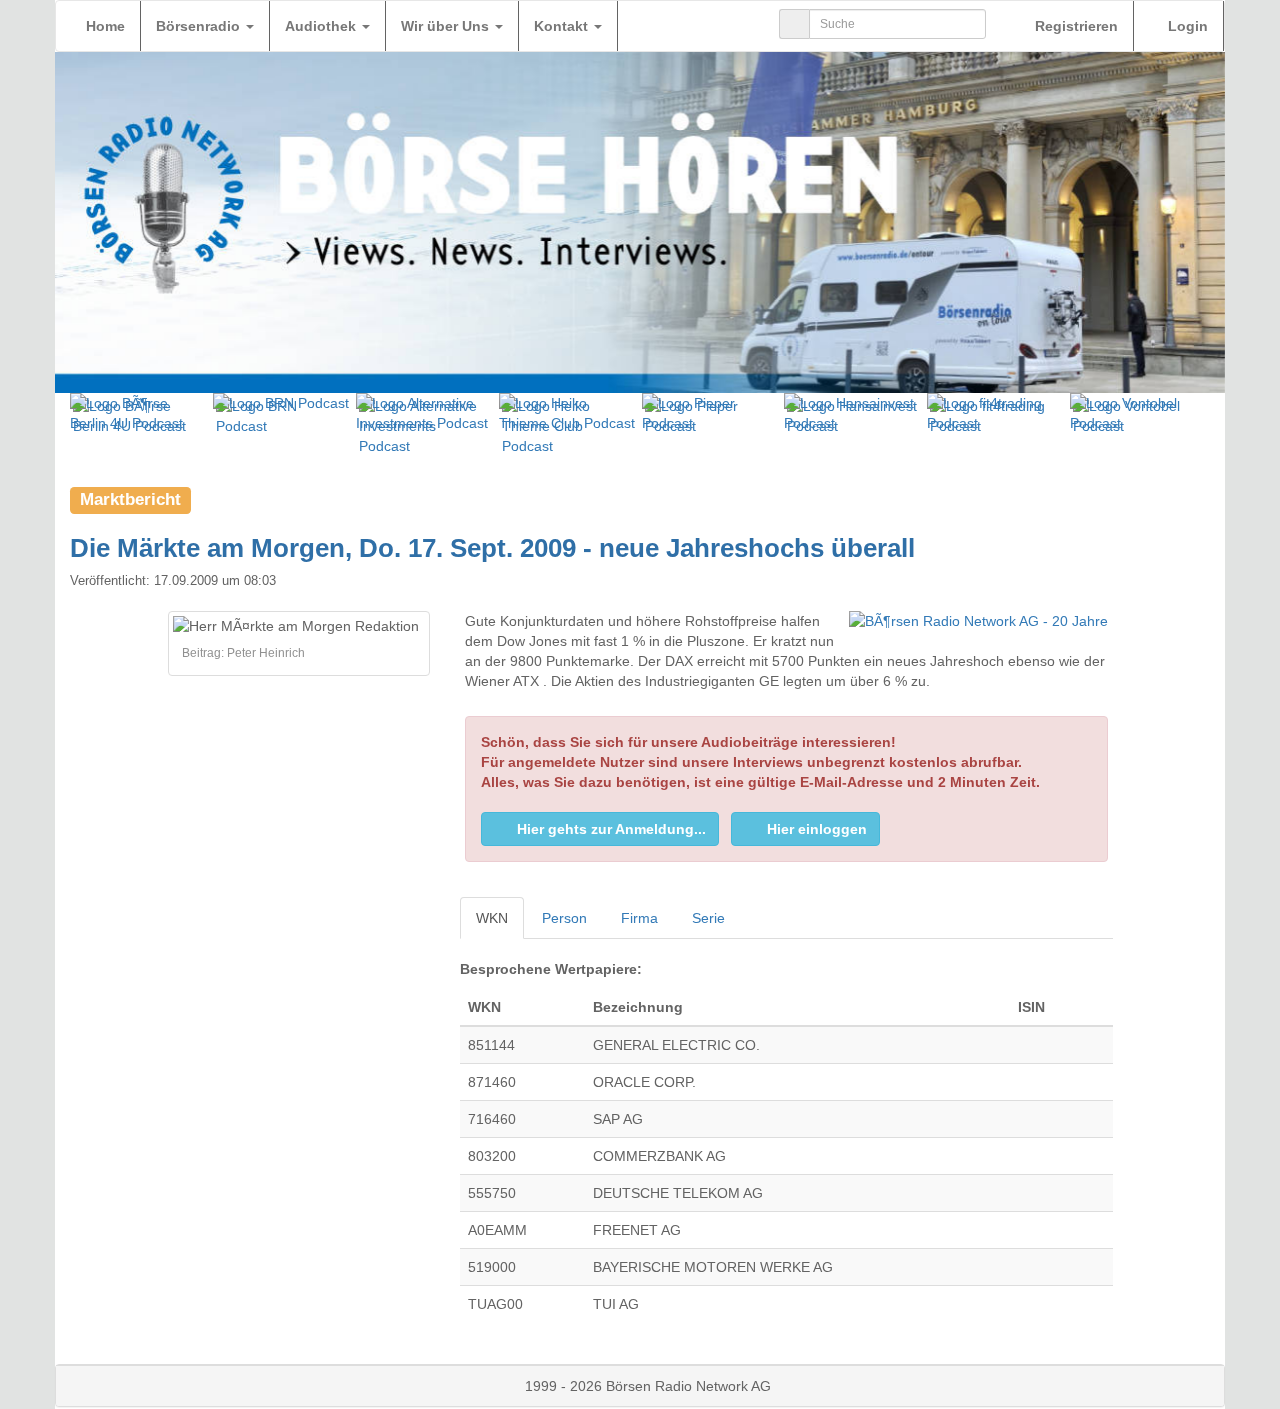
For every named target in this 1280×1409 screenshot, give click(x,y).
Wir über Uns (447, 26)
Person (564, 918)
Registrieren (1074, 26)
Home (105, 26)
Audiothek (322, 26)
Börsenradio (200, 26)
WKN (492, 918)
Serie (708, 918)
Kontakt (563, 26)
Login (1186, 26)
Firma (639, 918)
